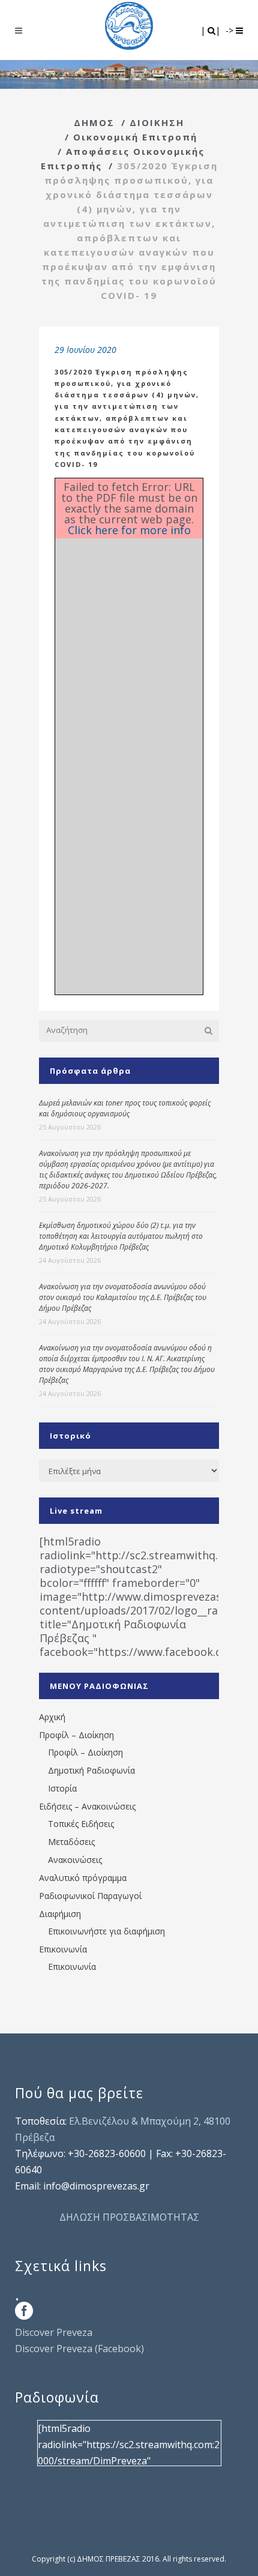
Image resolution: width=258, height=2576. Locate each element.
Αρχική (52, 1717)
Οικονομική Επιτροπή (135, 137)
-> (231, 30)
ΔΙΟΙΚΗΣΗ (157, 122)
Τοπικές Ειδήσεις (81, 1824)
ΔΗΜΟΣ (94, 122)
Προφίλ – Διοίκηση (76, 1735)
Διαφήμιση (60, 1914)
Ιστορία (62, 1788)
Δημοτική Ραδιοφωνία (91, 1770)
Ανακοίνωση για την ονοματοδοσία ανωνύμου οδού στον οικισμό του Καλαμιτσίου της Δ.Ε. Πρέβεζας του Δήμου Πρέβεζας (123, 1297)
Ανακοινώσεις (75, 1860)
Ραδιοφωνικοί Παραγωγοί (90, 1896)
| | (211, 30)
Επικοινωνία (63, 1949)
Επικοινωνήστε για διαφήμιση (106, 1931)
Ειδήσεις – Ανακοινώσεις (87, 1806)
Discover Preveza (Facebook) (79, 2349)
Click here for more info (129, 530)
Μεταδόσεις (71, 1842)
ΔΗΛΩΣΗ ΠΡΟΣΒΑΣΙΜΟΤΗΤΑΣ (129, 2217)
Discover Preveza (54, 2332)
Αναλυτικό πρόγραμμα (83, 1878)
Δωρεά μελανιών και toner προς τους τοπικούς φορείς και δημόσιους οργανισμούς (125, 1108)
